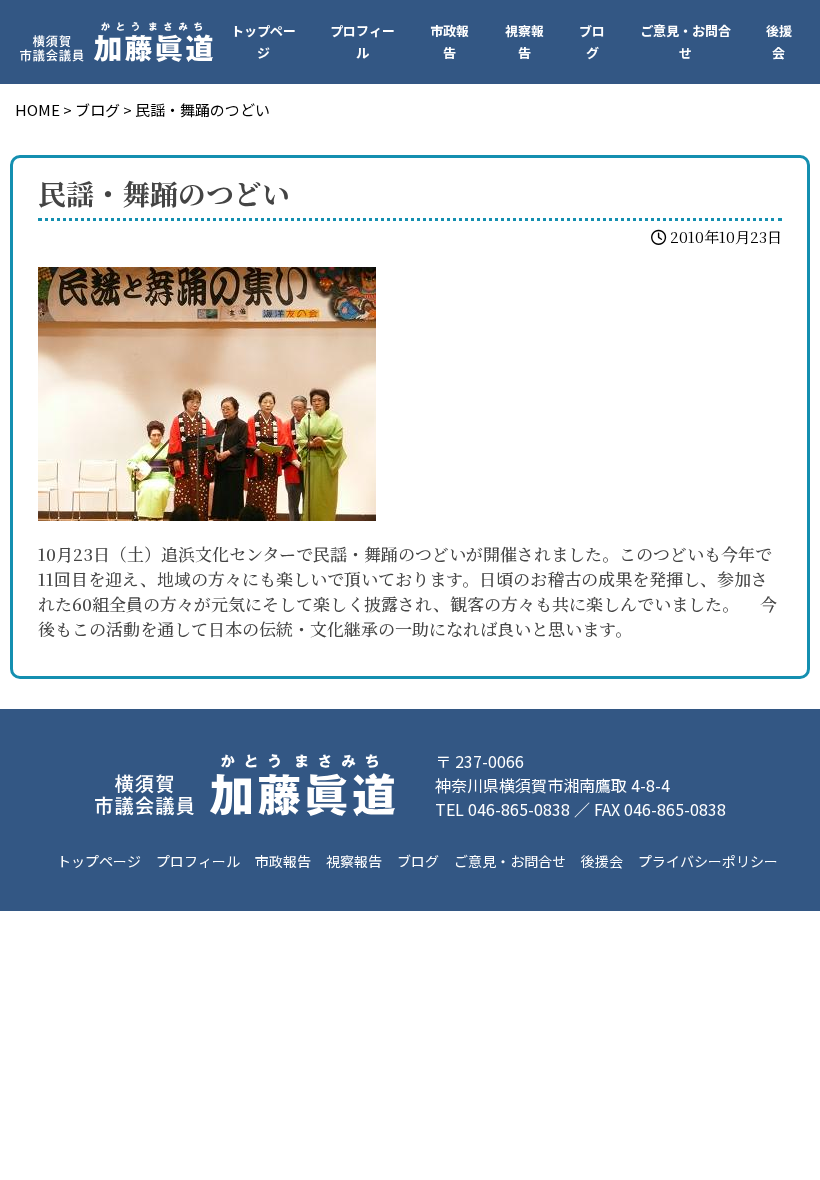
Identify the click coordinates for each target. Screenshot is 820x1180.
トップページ (263, 41)
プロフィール (362, 41)
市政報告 (449, 41)
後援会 (779, 41)
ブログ (592, 41)
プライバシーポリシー (708, 861)
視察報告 (524, 41)
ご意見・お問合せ (685, 41)
